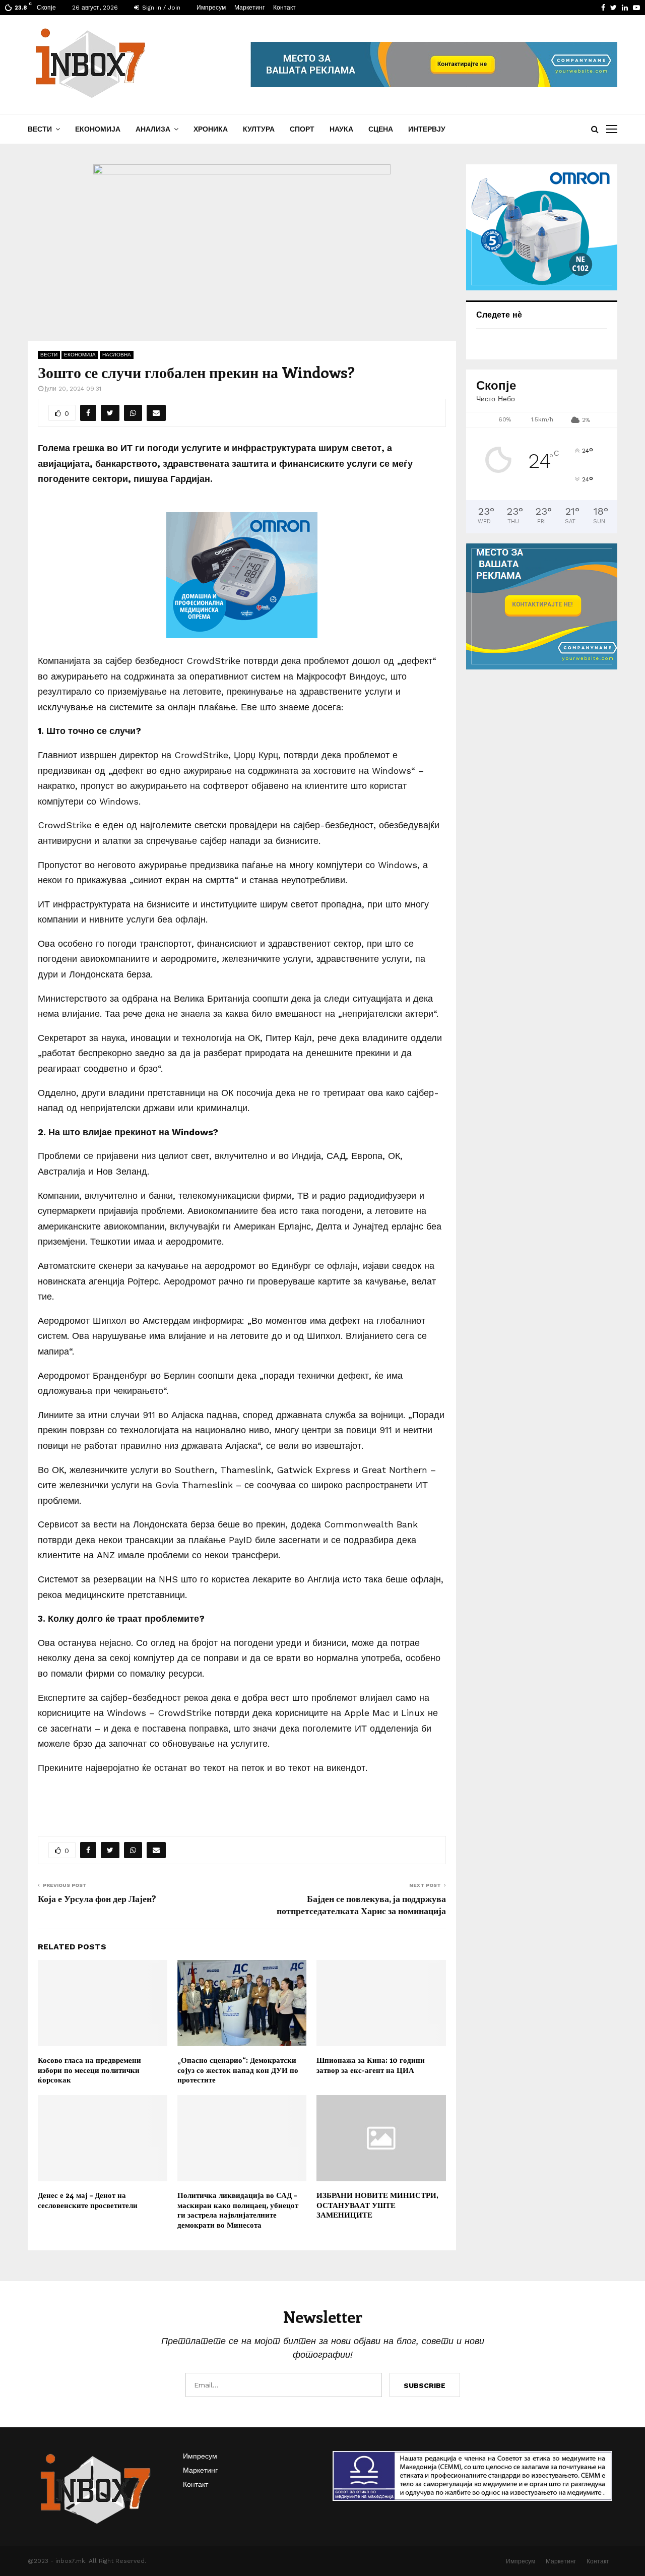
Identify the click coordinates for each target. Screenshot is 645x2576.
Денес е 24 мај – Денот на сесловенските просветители (88, 2200)
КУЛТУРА (259, 129)
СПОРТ (302, 129)
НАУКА (341, 129)
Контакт (284, 8)
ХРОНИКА (211, 129)
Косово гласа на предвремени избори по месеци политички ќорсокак (89, 2070)
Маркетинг (249, 8)
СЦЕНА (381, 129)
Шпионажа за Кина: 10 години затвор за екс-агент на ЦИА (371, 2065)
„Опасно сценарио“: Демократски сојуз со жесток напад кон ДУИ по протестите (238, 2070)
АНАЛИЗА (153, 129)
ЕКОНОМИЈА (98, 129)
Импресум (211, 8)
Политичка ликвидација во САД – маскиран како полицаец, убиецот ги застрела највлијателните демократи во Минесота (238, 2210)
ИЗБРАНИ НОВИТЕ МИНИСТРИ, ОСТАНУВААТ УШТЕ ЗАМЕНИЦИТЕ (377, 2205)
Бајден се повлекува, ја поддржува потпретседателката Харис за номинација (361, 1905)
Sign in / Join (160, 8)
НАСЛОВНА (117, 355)
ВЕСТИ (40, 129)
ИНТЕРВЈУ (427, 129)
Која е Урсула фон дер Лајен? (97, 1898)
